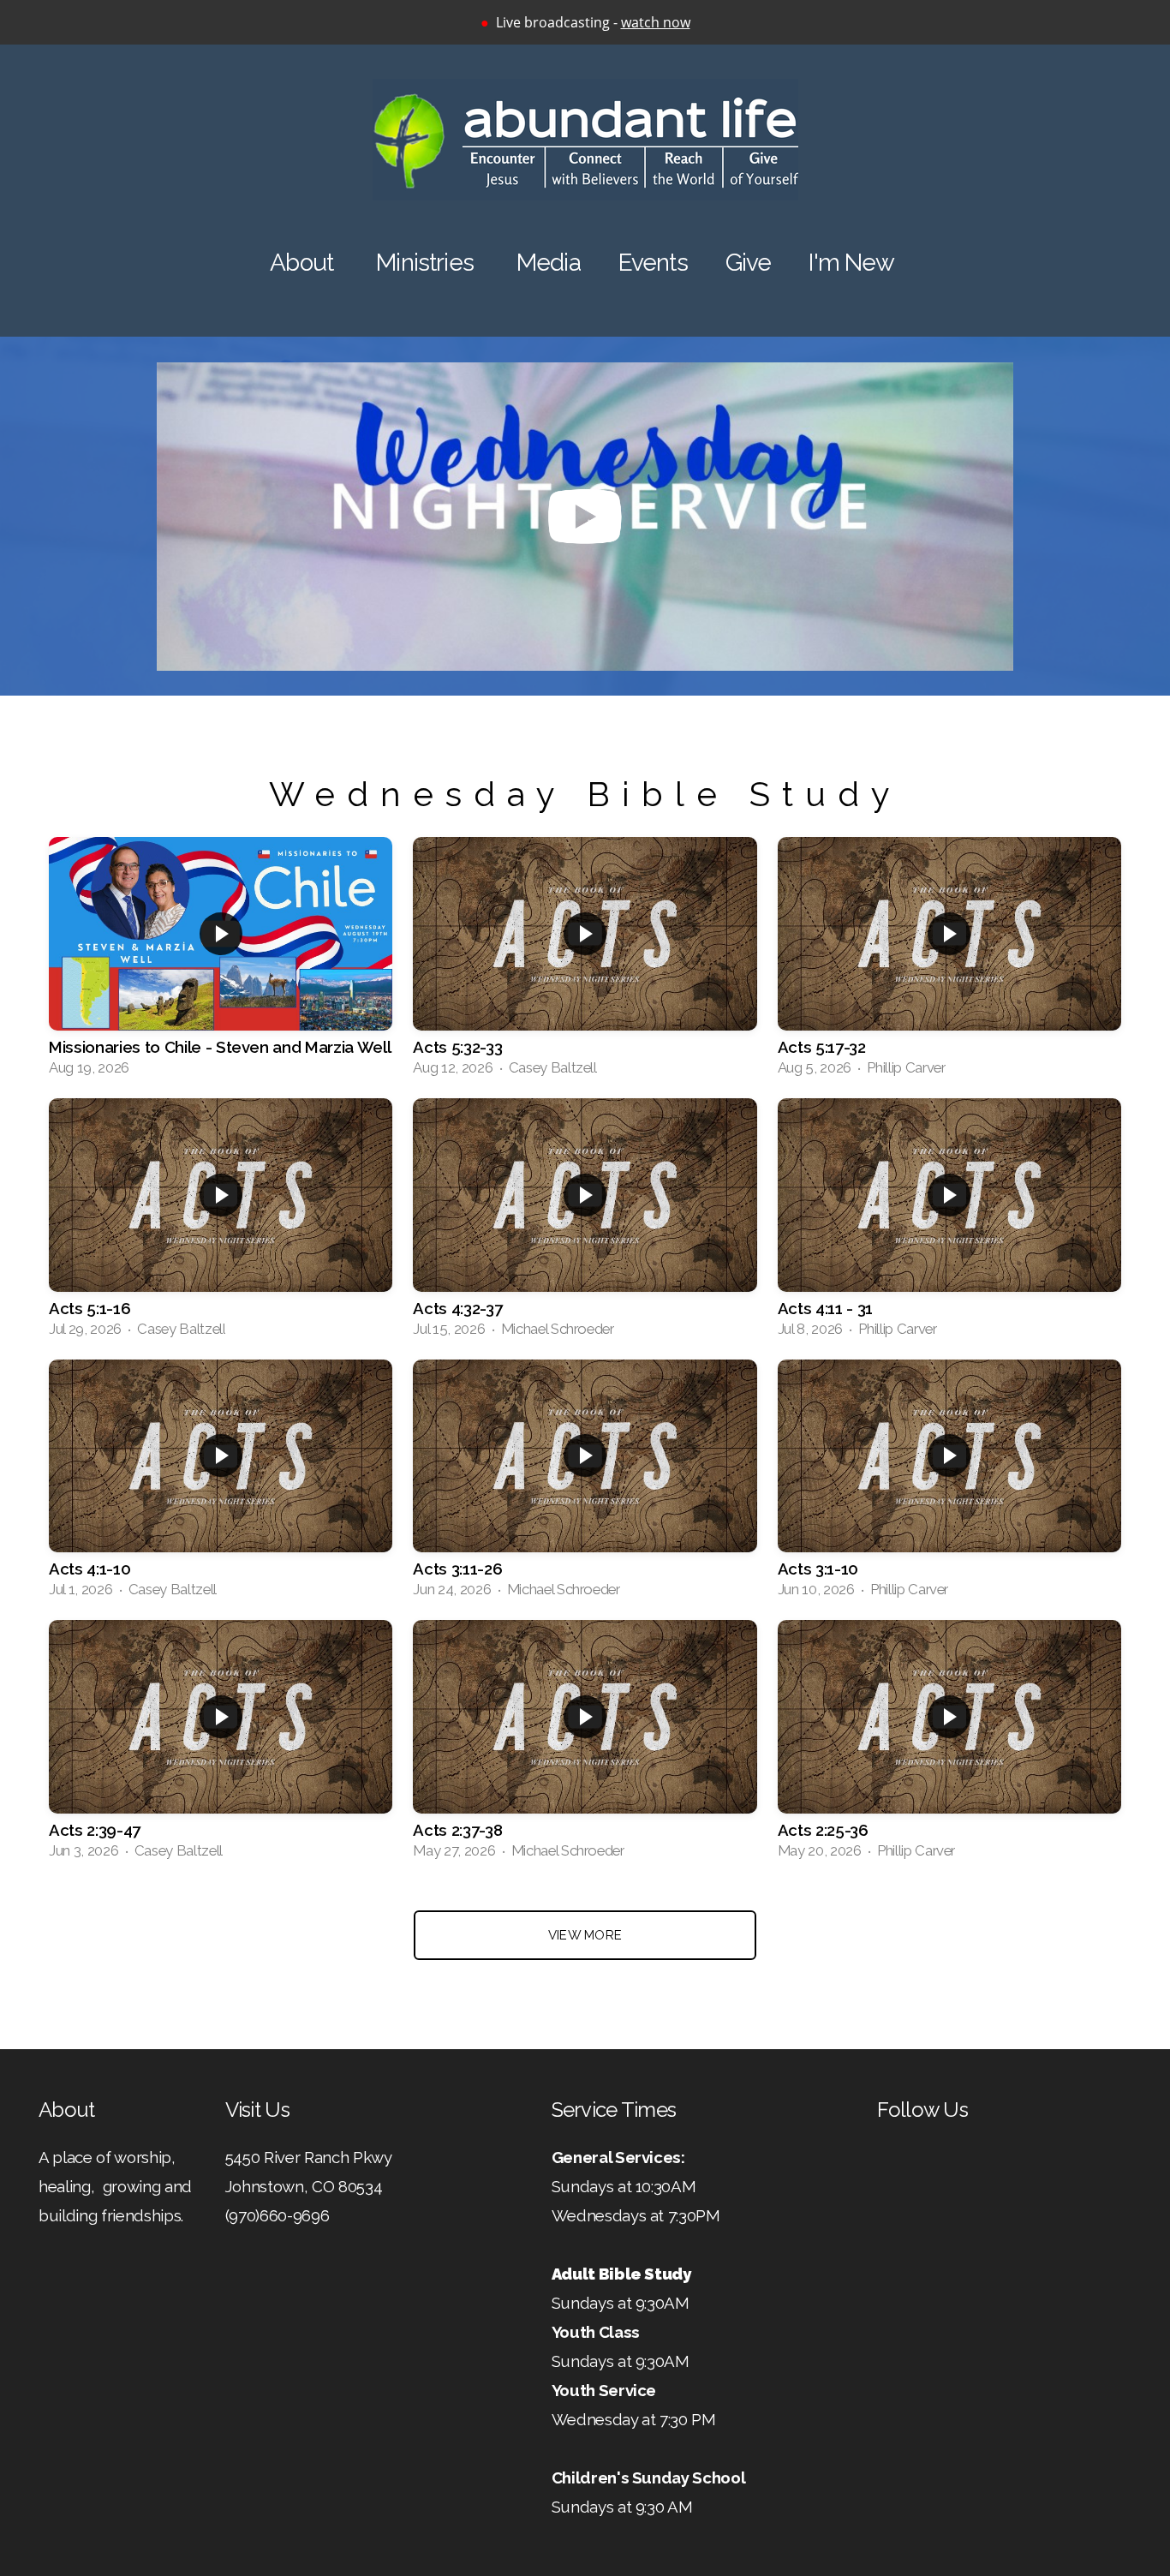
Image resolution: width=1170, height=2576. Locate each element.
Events (653, 263)
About (304, 263)
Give (749, 263)
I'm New (854, 263)
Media (549, 263)
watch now (656, 22)
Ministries (427, 263)
